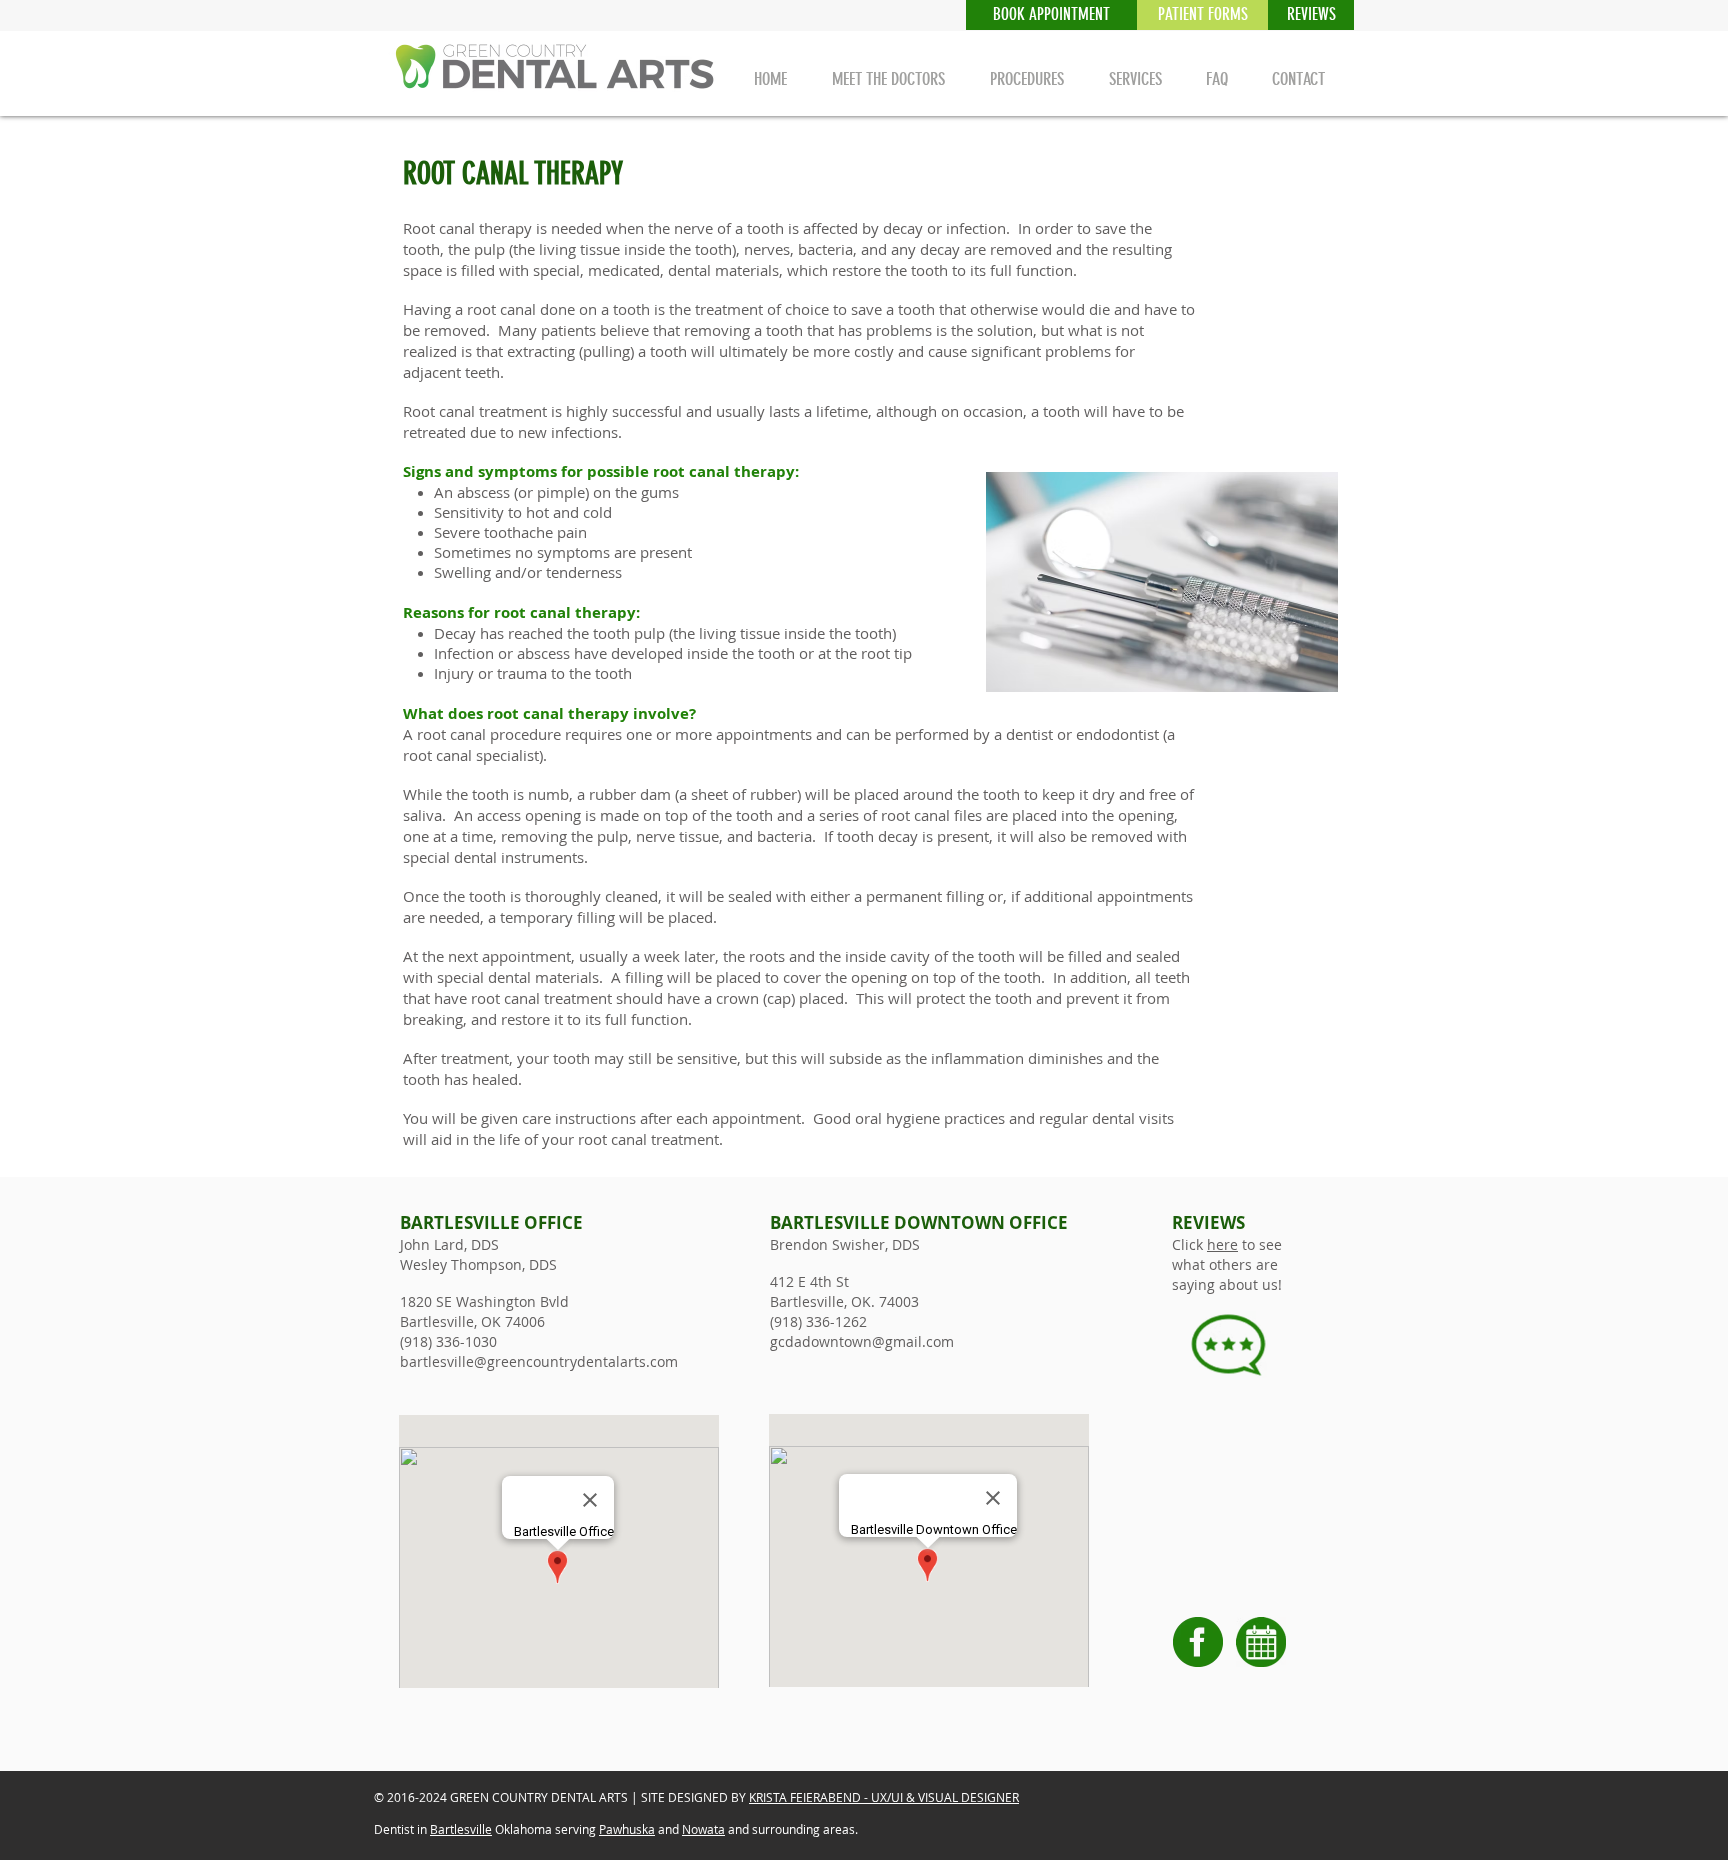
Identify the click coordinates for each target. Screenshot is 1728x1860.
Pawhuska (627, 1829)
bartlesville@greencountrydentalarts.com (539, 1361)
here (1222, 1244)
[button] (1311, 15)
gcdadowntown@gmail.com (862, 1341)
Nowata (703, 1829)
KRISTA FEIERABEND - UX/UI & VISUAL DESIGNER (884, 1797)
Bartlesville (461, 1829)
